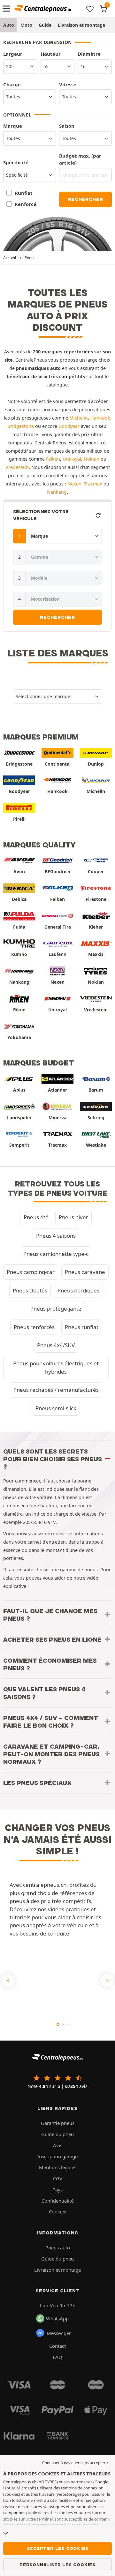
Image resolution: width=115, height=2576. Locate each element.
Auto (9, 25)
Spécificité (16, 162)
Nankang (57, 492)
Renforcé (26, 204)
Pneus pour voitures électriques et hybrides (56, 1367)
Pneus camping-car (31, 1272)
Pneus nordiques (78, 1290)
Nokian (92, 459)
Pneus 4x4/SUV (56, 1345)
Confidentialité (57, 2201)
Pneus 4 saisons (56, 1236)
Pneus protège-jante (56, 1309)
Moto (26, 25)
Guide (45, 25)
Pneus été (36, 1217)
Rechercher (86, 199)
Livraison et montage (81, 25)
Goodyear (69, 426)
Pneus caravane (85, 1272)
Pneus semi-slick (56, 1408)
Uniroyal (72, 459)
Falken (53, 459)
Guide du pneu (57, 2134)
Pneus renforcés (34, 1327)
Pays (57, 2190)
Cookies (57, 2212)
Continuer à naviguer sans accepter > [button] (75, 2463)
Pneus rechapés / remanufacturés (56, 1390)
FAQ (57, 2357)
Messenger (59, 2333)
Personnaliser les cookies (57, 2565)
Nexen (74, 484)
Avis (58, 2145)
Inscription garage (57, 2156)
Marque (13, 126)
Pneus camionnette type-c (56, 1254)
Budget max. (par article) (80, 159)
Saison (67, 126)
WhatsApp (57, 2318)
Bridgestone (21, 426)
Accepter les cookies (58, 2548)
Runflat (23, 193)
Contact (57, 2346)
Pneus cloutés (30, 1290)
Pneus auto (58, 2247)
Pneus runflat (82, 1327)
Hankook (100, 418)
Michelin (79, 418)
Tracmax (93, 484)
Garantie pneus (58, 2123)
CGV (58, 2178)
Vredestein (17, 467)
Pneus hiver (73, 1217)
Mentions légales (58, 2167)
